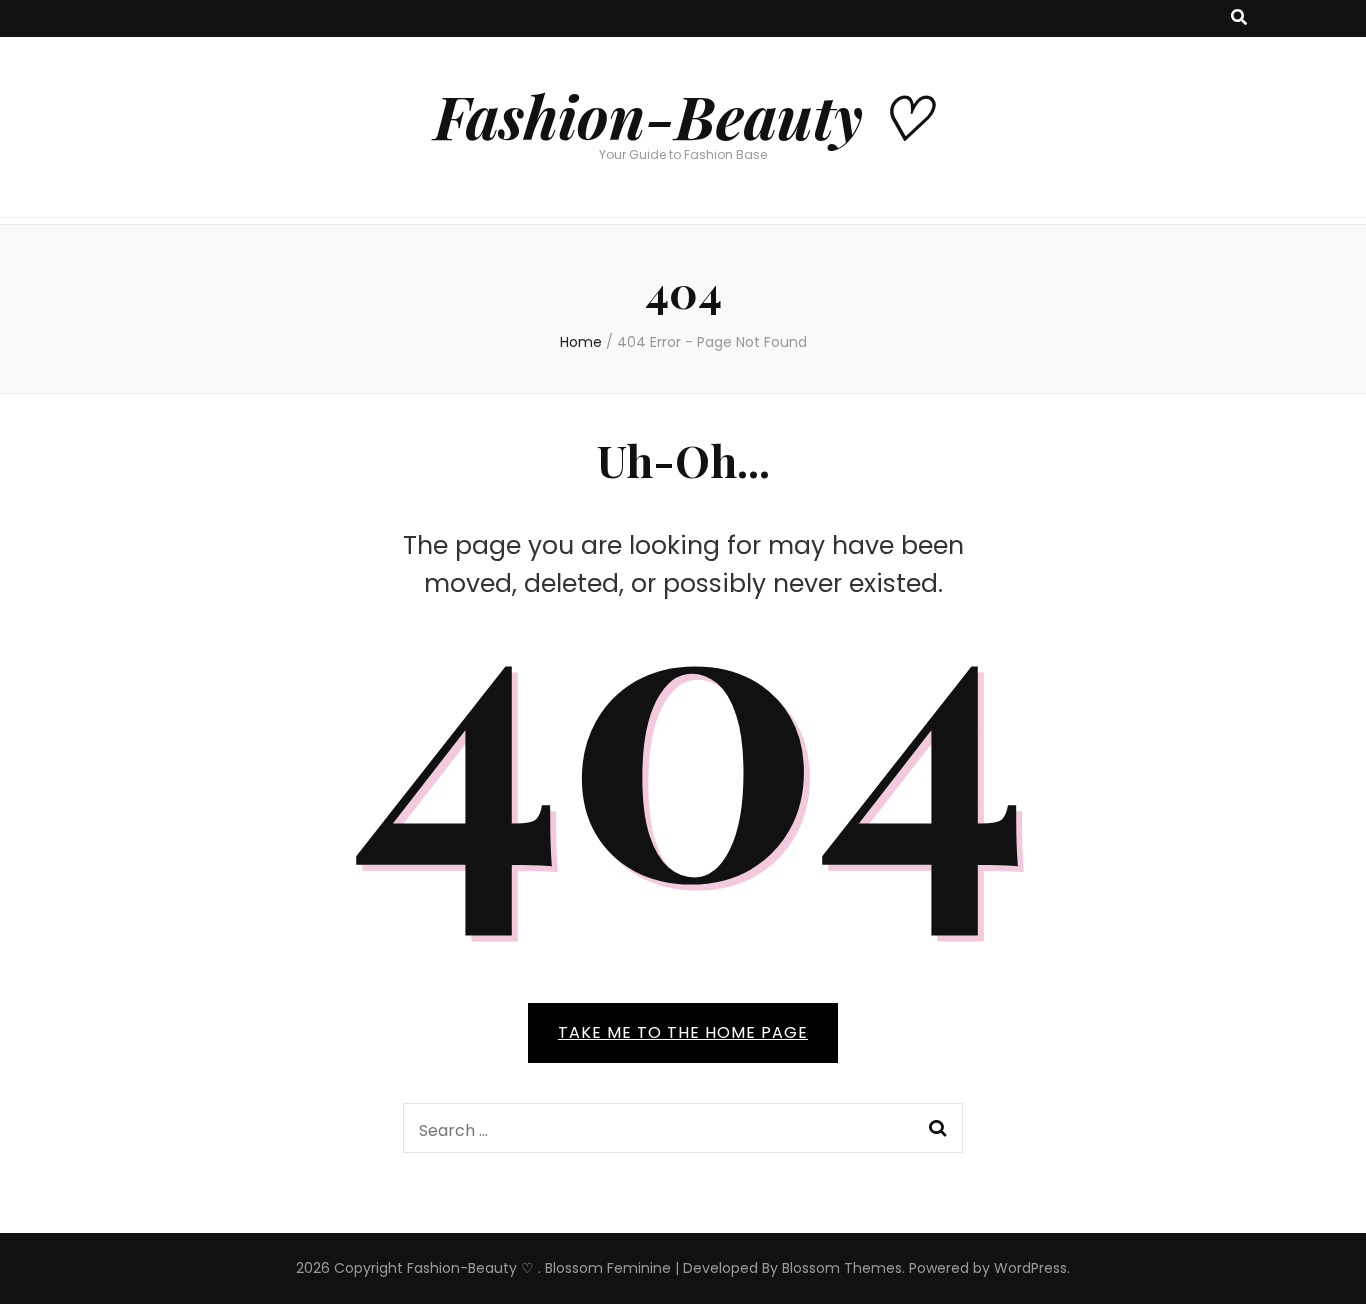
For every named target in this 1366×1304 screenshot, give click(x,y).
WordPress (1030, 1268)
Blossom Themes (842, 1268)
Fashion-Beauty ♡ (683, 115)
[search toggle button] (1239, 18)
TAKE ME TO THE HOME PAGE (683, 1032)
